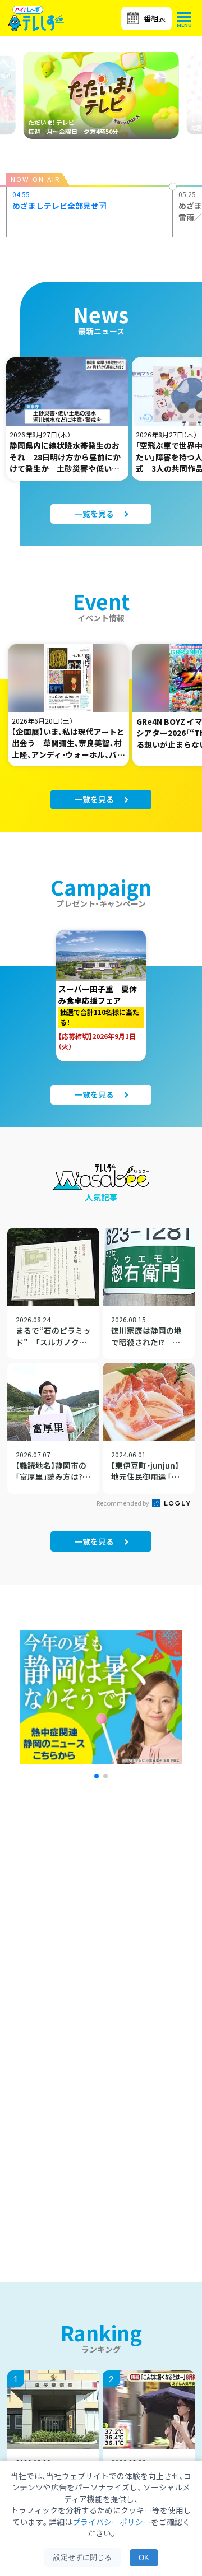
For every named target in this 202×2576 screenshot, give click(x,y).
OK (144, 2558)
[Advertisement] (101, 1932)
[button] (97, 1776)
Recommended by (123, 1503)
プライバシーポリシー (112, 2522)
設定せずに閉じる (82, 2557)
